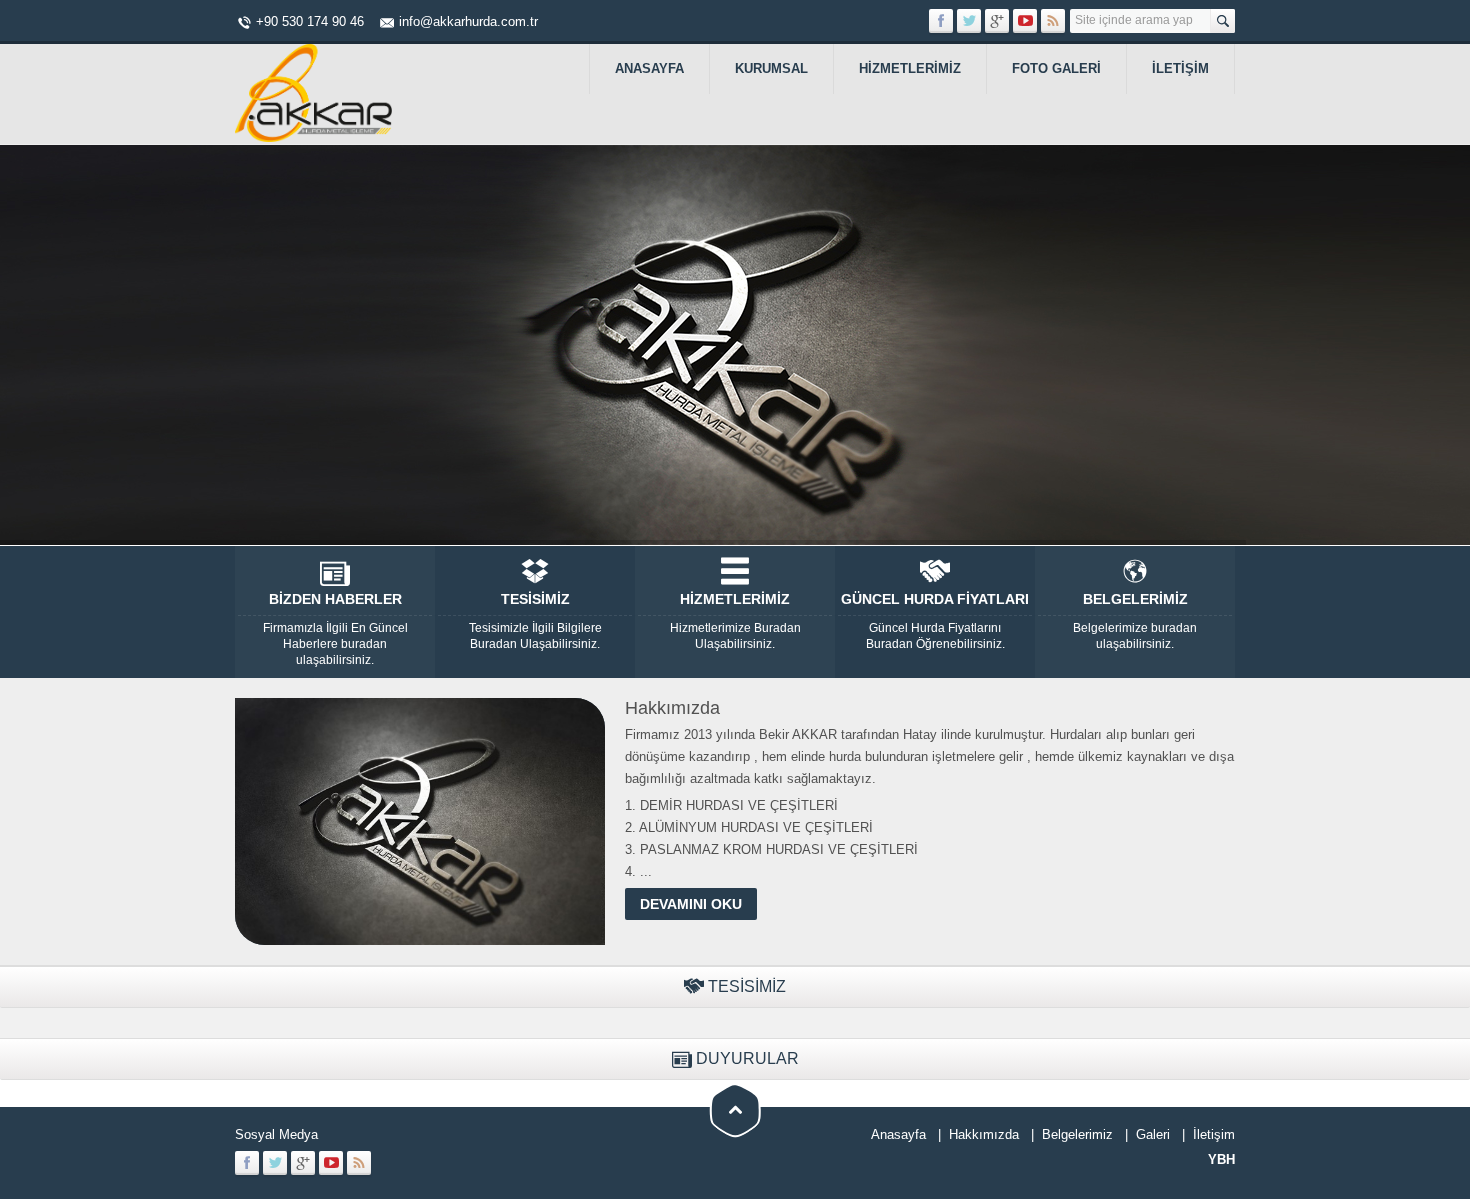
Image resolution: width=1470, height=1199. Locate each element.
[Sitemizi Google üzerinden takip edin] (997, 21)
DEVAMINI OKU (691, 904)
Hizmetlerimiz (910, 68)
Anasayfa (898, 1134)
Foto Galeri (1056, 68)
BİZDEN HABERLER (335, 629)
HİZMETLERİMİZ (735, 621)
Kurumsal (771, 68)
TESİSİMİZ (535, 621)
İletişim (1180, 68)
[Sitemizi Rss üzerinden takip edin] (1053, 21)
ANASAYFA (649, 68)
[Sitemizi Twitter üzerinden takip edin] (969, 21)
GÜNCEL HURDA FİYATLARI (935, 621)
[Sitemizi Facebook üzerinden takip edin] (941, 21)
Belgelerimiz (1077, 1134)
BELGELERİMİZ (1135, 621)
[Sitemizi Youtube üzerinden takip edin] (1025, 21)
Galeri (1153, 1134)
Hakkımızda (984, 1134)
